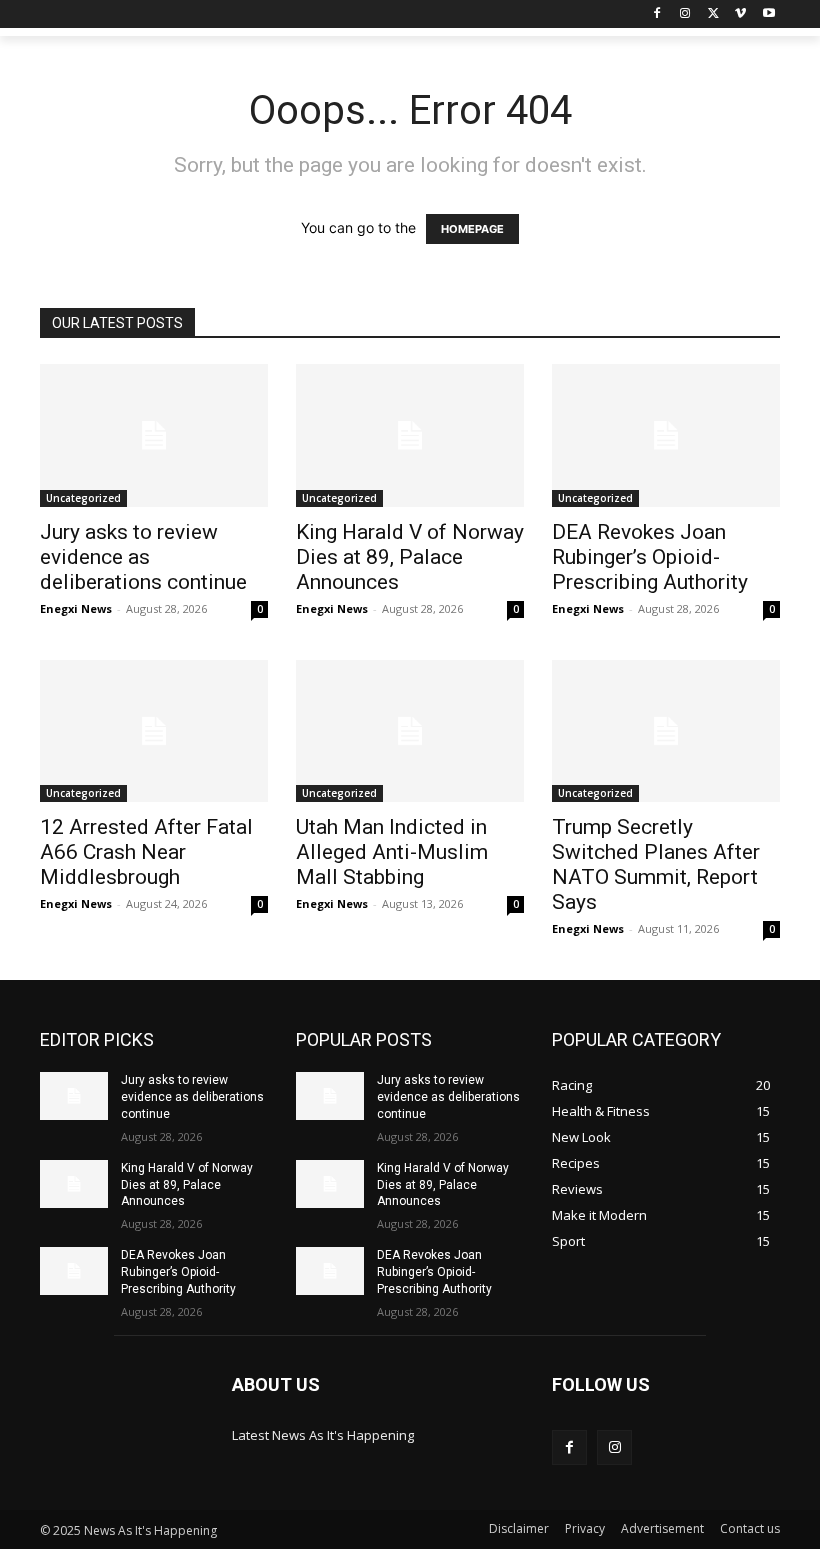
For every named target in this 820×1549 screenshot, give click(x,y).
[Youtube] (768, 14)
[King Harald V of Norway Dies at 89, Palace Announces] (410, 435)
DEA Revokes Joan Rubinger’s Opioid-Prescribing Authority (650, 557)
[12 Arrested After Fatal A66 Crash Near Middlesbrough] (154, 731)
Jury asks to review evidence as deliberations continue (143, 557)
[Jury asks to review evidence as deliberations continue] (154, 435)
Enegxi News (76, 608)
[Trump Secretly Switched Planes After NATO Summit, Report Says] (666, 731)
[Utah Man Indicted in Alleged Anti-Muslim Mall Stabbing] (410, 731)
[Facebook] (657, 14)
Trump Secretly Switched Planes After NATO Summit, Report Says (656, 864)
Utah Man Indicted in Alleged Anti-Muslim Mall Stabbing (392, 852)
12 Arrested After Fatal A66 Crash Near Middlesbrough (146, 852)
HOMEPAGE (472, 229)
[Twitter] (713, 14)
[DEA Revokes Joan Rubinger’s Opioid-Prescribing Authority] (666, 435)
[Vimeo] (740, 14)
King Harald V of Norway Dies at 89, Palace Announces (410, 557)
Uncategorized (83, 498)
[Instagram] (685, 14)
